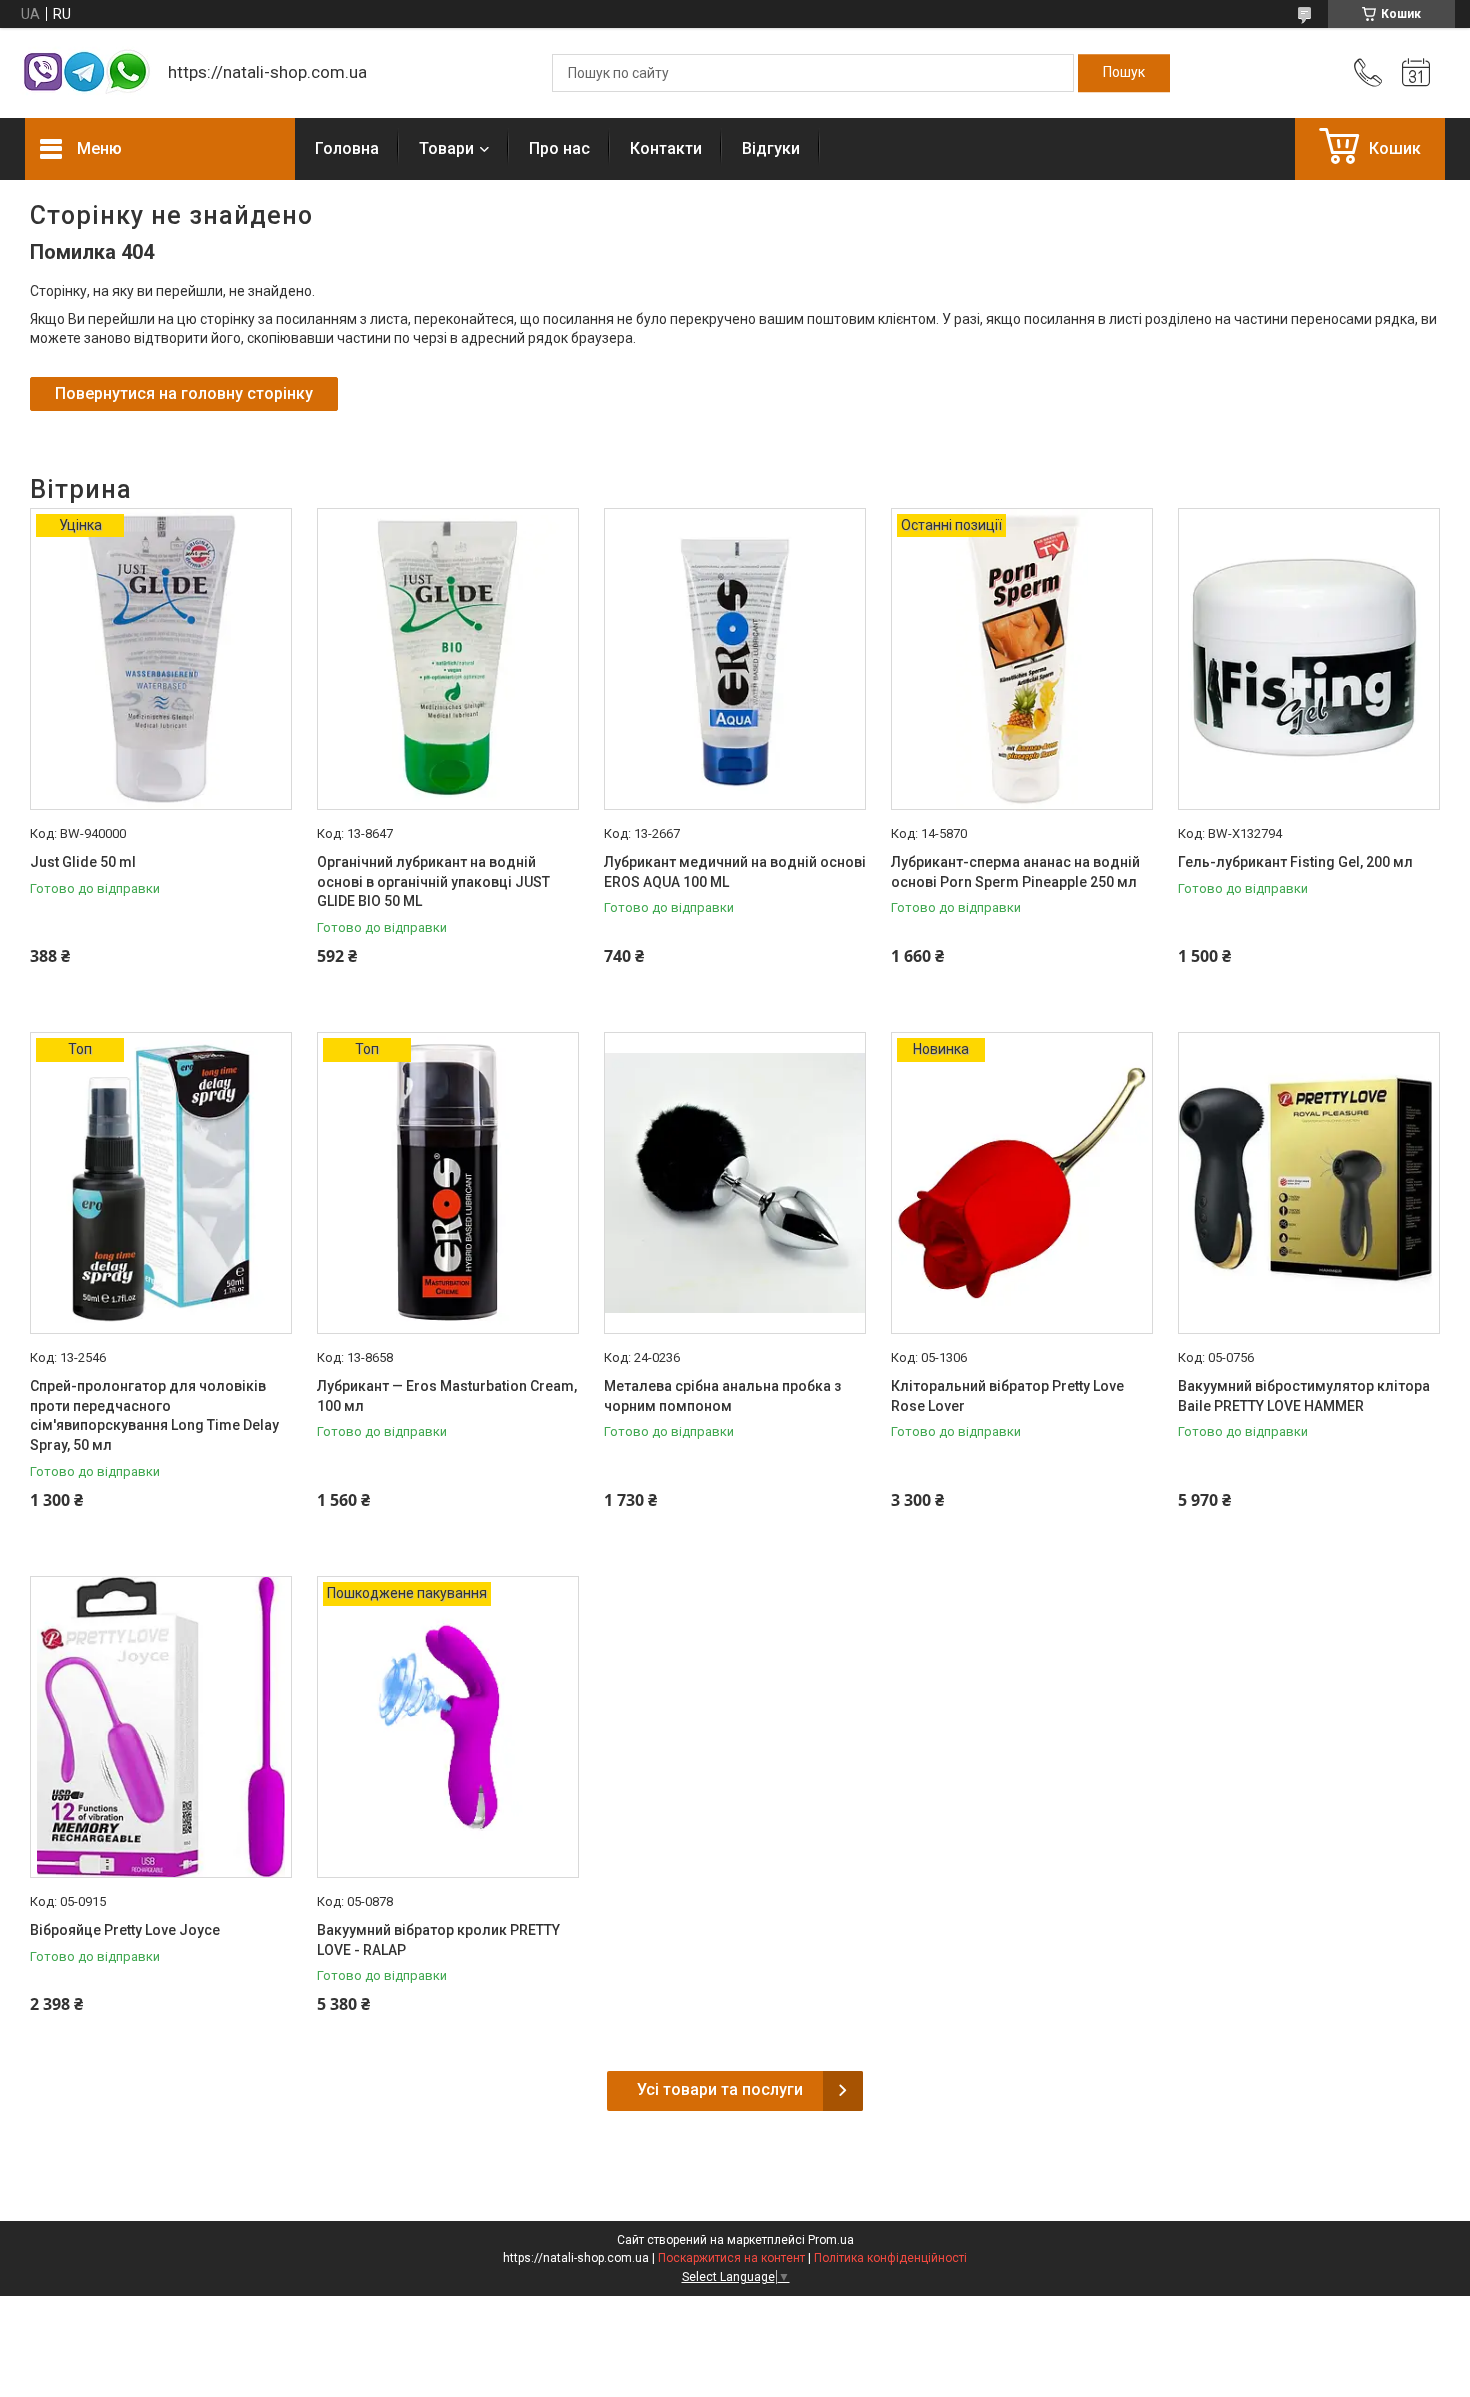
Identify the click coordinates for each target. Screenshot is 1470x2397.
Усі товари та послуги (720, 2089)
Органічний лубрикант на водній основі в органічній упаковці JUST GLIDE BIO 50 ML (433, 881)
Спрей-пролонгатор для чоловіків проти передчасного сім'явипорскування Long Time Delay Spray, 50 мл (154, 1415)
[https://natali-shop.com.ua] (86, 73)
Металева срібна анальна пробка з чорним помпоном (722, 1396)
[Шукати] (1124, 73)
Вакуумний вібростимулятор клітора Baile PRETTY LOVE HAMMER (1304, 1396)
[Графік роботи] (1416, 73)
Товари (446, 148)
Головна (347, 148)
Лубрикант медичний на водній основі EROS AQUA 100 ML (735, 872)
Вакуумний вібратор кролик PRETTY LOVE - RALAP (438, 1940)
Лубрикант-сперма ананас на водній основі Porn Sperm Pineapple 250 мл (1015, 872)
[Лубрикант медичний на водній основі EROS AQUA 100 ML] (735, 659)
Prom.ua (831, 2240)
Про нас (559, 148)
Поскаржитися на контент (731, 2258)
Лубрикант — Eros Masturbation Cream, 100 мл (447, 1396)
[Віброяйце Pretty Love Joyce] (161, 1727)
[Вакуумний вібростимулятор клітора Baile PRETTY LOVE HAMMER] (1309, 1183)
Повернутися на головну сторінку (184, 393)
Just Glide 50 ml (83, 862)
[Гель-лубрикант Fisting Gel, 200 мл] (1309, 659)
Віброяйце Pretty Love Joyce (125, 1930)
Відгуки (771, 148)
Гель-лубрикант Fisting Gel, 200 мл (1295, 862)
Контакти (666, 148)
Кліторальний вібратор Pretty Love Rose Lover (1007, 1396)
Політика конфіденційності (890, 2258)
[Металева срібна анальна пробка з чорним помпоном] (735, 1183)
